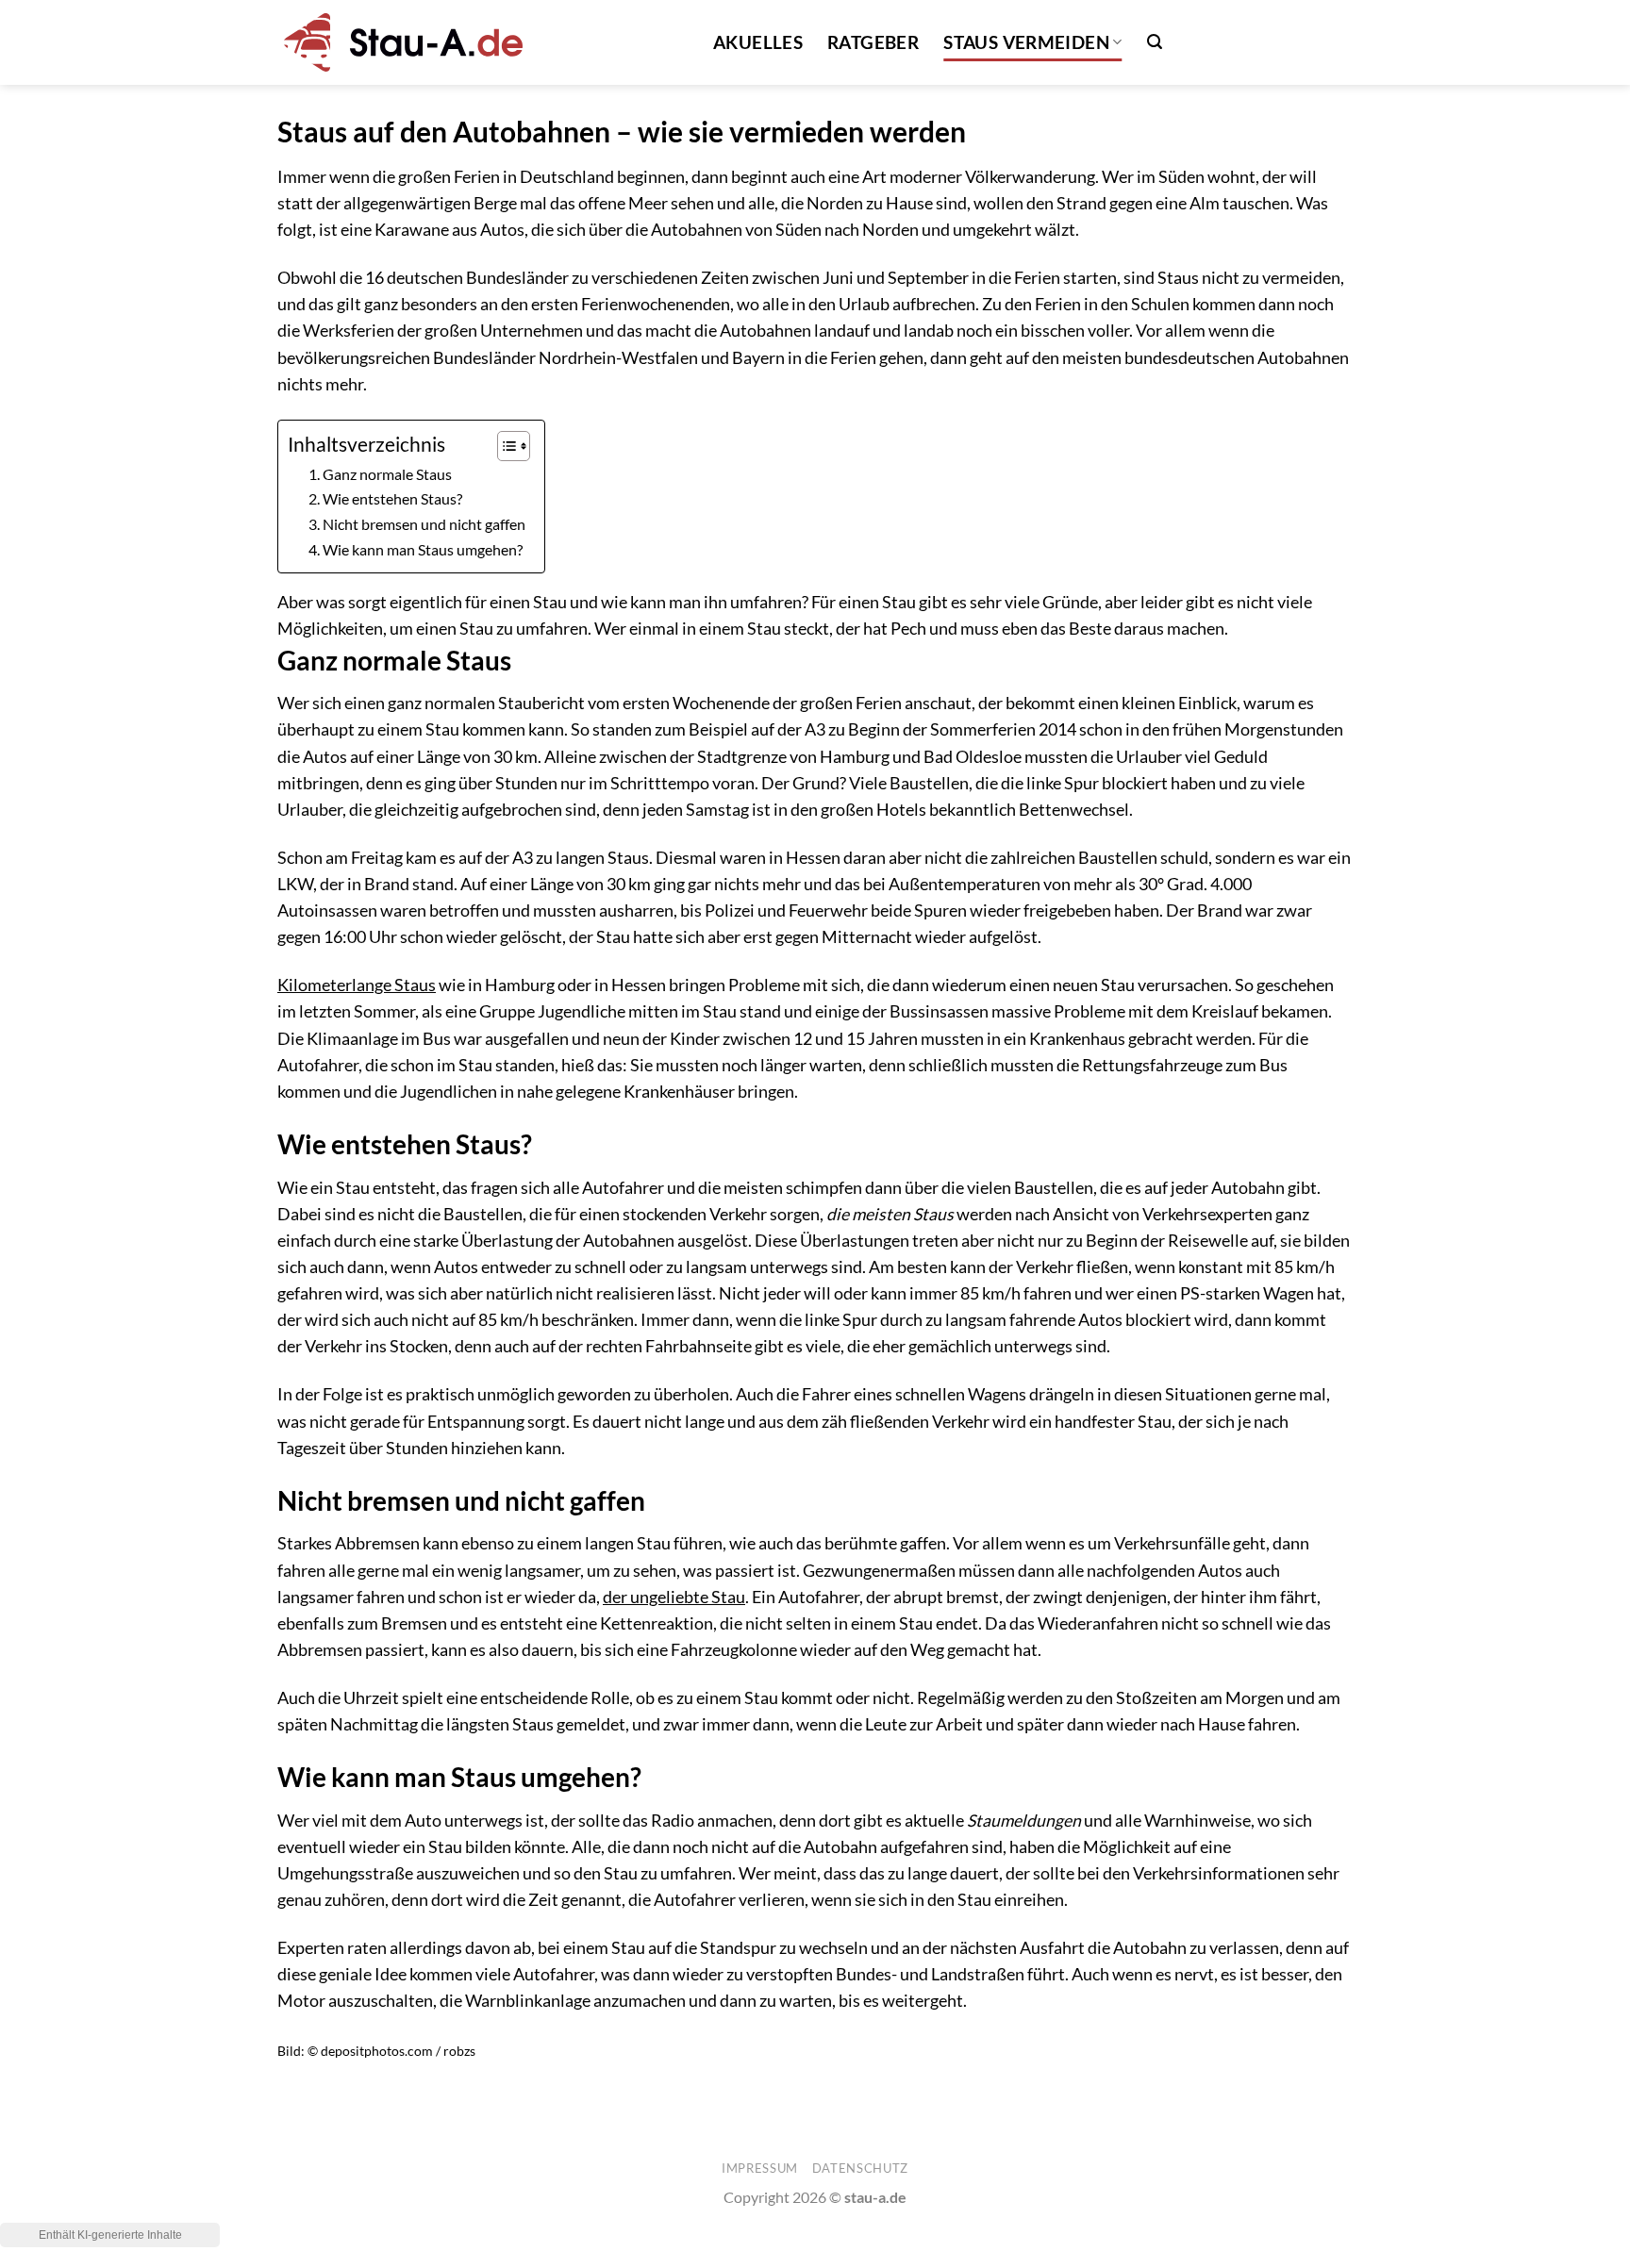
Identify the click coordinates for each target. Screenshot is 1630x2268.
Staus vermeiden (1026, 42)
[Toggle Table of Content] (504, 446)
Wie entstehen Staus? (392, 498)
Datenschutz (860, 2168)
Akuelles (758, 42)
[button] (1155, 42)
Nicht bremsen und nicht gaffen (424, 524)
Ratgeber (873, 42)
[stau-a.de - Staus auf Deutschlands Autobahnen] (400, 42)
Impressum (760, 2168)
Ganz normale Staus (387, 474)
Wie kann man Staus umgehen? (423, 549)
